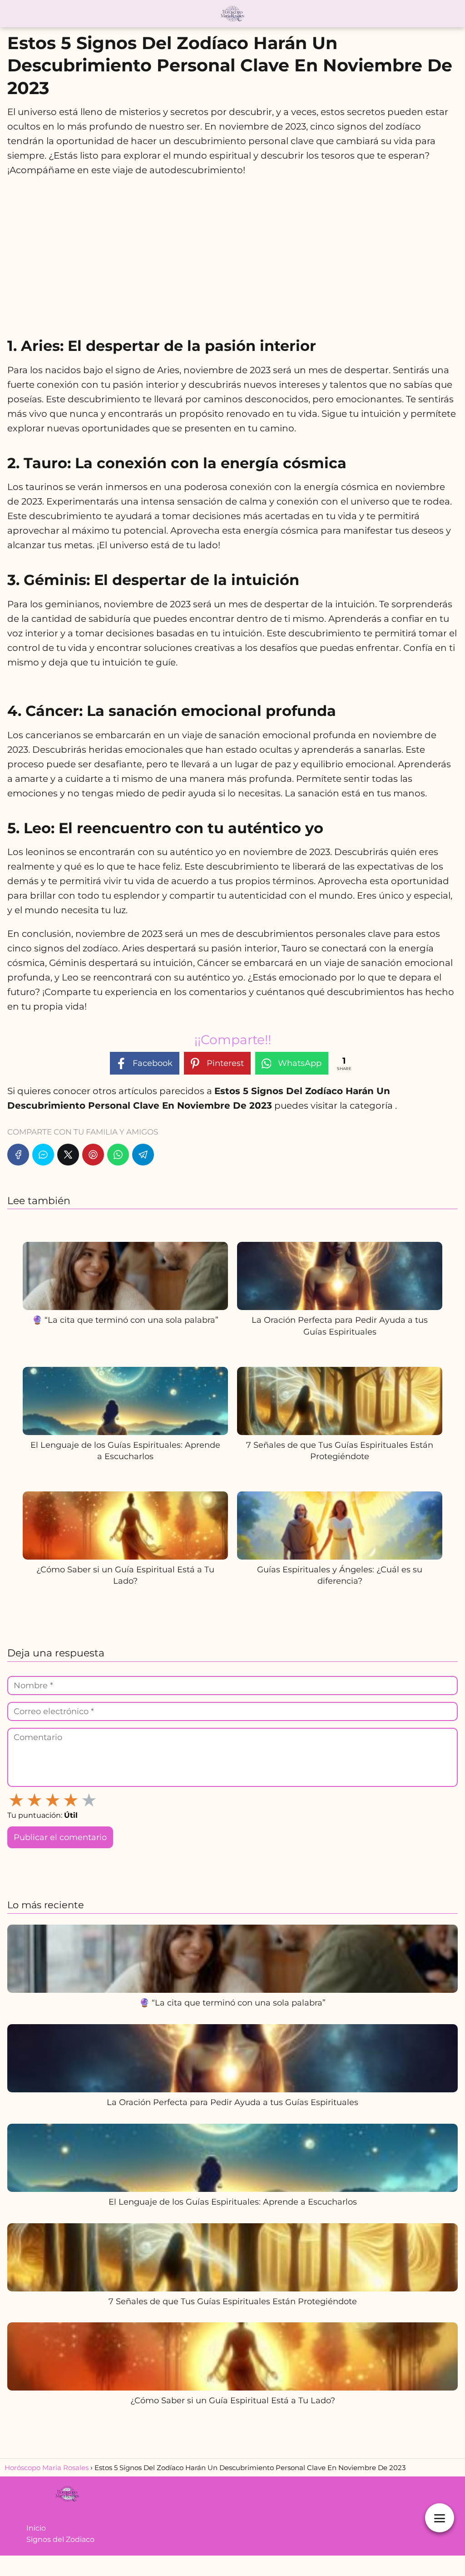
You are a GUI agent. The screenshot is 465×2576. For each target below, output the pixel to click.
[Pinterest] (93, 1155)
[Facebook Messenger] (43, 1155)
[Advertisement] (232, 252)
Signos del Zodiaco (60, 2539)
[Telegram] (143, 1155)
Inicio (36, 2528)
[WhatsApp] (118, 1155)
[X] (68, 1155)
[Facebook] (18, 1155)
